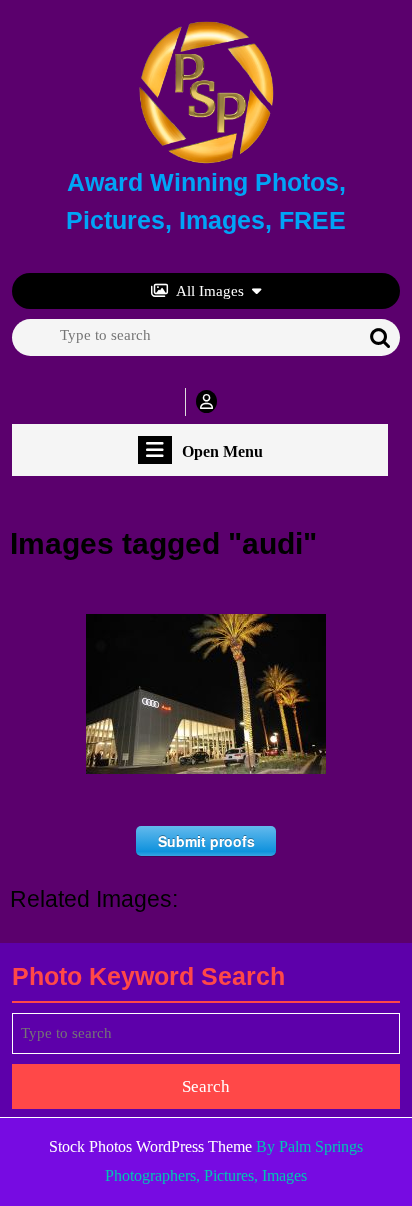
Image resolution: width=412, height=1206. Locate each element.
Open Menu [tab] (222, 452)
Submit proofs (206, 841)
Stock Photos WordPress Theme (150, 1146)
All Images (210, 291)
